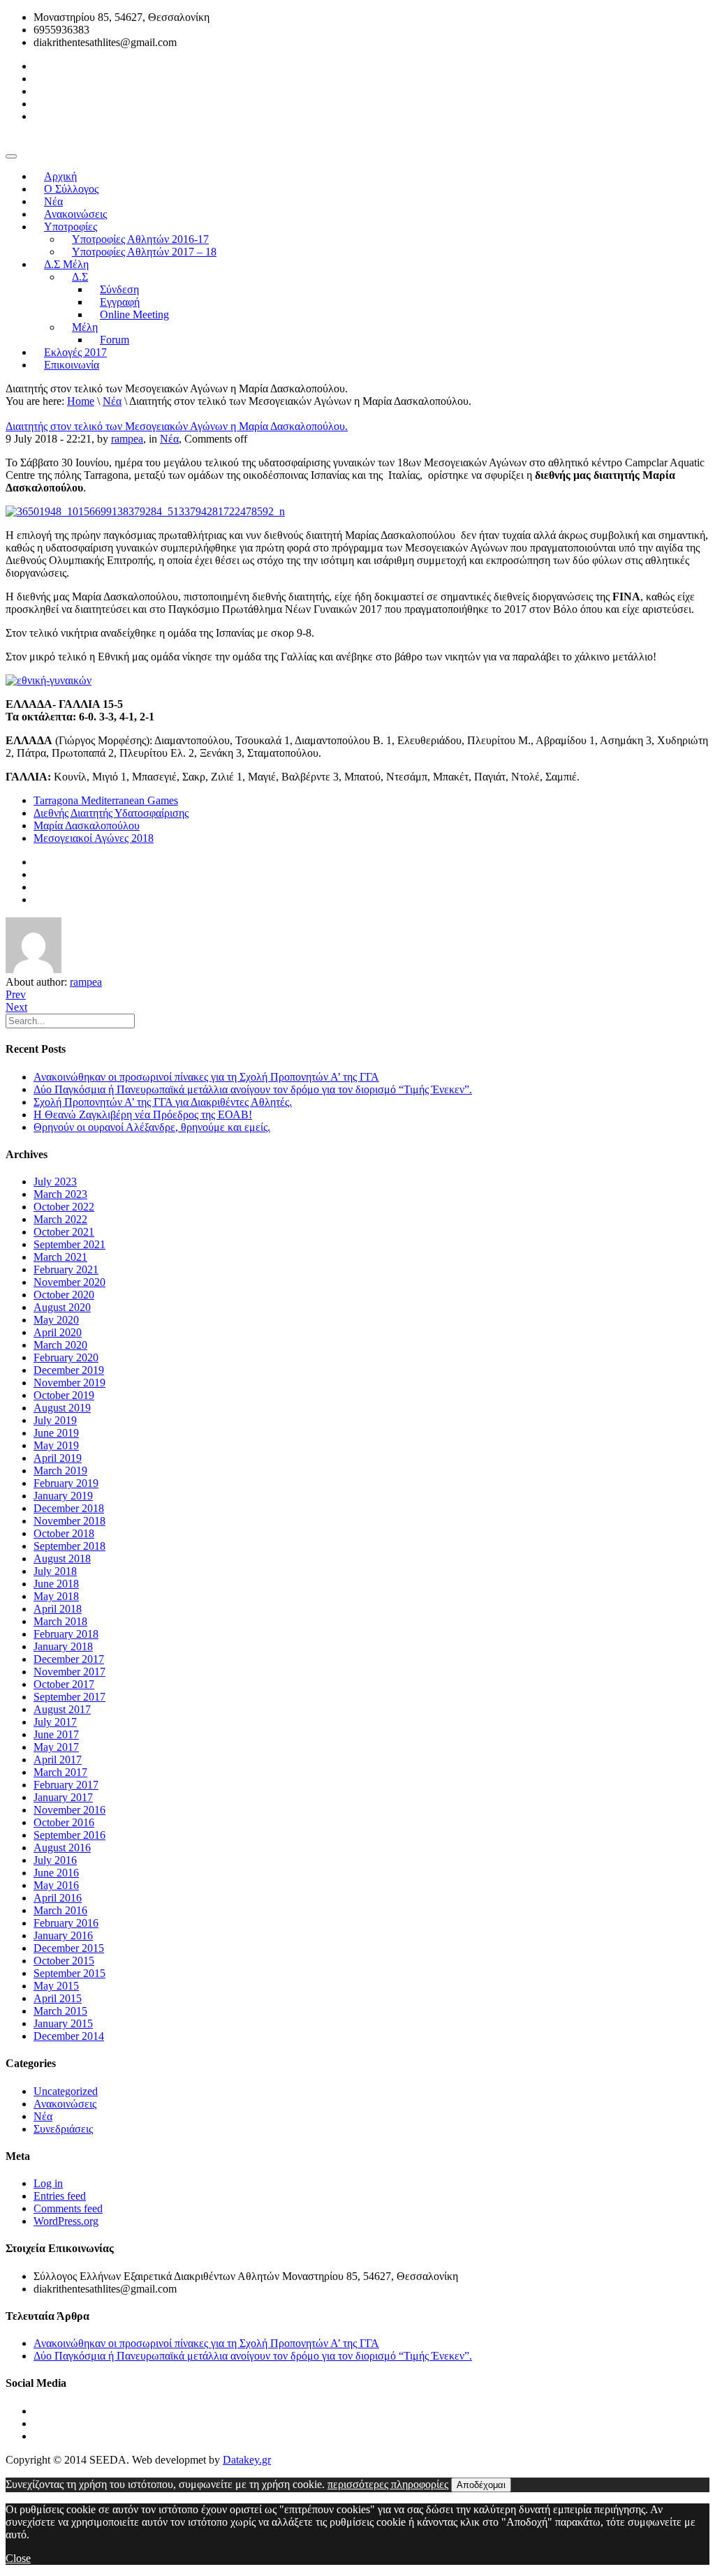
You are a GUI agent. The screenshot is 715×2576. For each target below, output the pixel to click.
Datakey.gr (247, 2460)
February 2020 (66, 1357)
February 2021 (66, 1270)
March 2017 (60, 1772)
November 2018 (69, 1521)
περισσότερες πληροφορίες (388, 2484)
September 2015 (69, 1973)
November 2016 (69, 1810)
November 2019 (69, 1383)
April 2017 (58, 1760)
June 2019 (56, 1433)
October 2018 (64, 1533)
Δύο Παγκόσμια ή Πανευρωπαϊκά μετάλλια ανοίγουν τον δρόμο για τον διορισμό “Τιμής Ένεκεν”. (253, 1089)
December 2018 (69, 1508)
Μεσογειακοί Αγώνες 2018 (94, 838)
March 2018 (60, 1621)
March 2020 (60, 1345)
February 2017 (66, 1785)
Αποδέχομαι (481, 2485)
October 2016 (64, 1822)
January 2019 (63, 1496)
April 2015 (58, 1998)
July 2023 (55, 1182)
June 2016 (56, 1873)
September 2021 (69, 1244)
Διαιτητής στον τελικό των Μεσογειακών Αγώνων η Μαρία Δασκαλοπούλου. (177, 426)
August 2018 (62, 1559)
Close (18, 2558)
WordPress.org (66, 2221)
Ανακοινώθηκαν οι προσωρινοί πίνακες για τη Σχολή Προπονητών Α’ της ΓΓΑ (206, 1077)
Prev (16, 994)
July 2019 (55, 1420)
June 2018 (56, 1584)
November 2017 (69, 1672)
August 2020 (62, 1307)
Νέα (112, 401)
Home (81, 401)
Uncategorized (66, 2091)
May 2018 (56, 1596)
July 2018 (55, 1571)
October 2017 (64, 1684)
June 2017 (56, 1734)
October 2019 (64, 1395)
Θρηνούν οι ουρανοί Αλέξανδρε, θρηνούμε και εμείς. (152, 1127)
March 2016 (60, 1910)
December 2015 (69, 1948)
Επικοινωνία (72, 365)
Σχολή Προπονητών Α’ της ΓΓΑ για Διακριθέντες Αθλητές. (163, 1102)
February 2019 (66, 1483)
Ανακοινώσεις (65, 2104)
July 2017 (55, 1722)
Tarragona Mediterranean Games (106, 800)
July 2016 (55, 1860)
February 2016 (66, 1923)
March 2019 (60, 1471)
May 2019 (56, 1445)
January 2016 (63, 1935)
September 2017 (69, 1697)
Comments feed (68, 2208)
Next (16, 1007)
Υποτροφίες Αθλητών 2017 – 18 (144, 252)
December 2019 (69, 1370)
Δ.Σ (80, 277)
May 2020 (56, 1320)
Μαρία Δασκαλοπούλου (87, 826)
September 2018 (69, 1546)
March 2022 (60, 1219)
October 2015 (64, 1961)
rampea (127, 439)
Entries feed (60, 2196)
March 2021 (60, 1257)
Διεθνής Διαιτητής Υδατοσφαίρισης (111, 813)
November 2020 (69, 1282)
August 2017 (62, 1709)
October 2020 (64, 1295)
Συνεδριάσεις (63, 2129)
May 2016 (56, 1885)
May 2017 (56, 1747)
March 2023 (60, 1194)
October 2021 (64, 1232)
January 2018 (63, 1646)
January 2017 (63, 1797)
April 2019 (58, 1458)
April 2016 (58, 1898)
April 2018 (58, 1609)
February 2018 (66, 1634)
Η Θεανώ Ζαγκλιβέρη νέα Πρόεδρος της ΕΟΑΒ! (143, 1115)
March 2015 (60, 2011)
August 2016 (62, 1848)
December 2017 (69, 1659)
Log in (48, 2183)
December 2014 (69, 2036)
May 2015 (56, 1986)
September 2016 (69, 1835)
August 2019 (62, 1408)
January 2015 (63, 2023)
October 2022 (64, 1207)
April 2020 (58, 1332)
